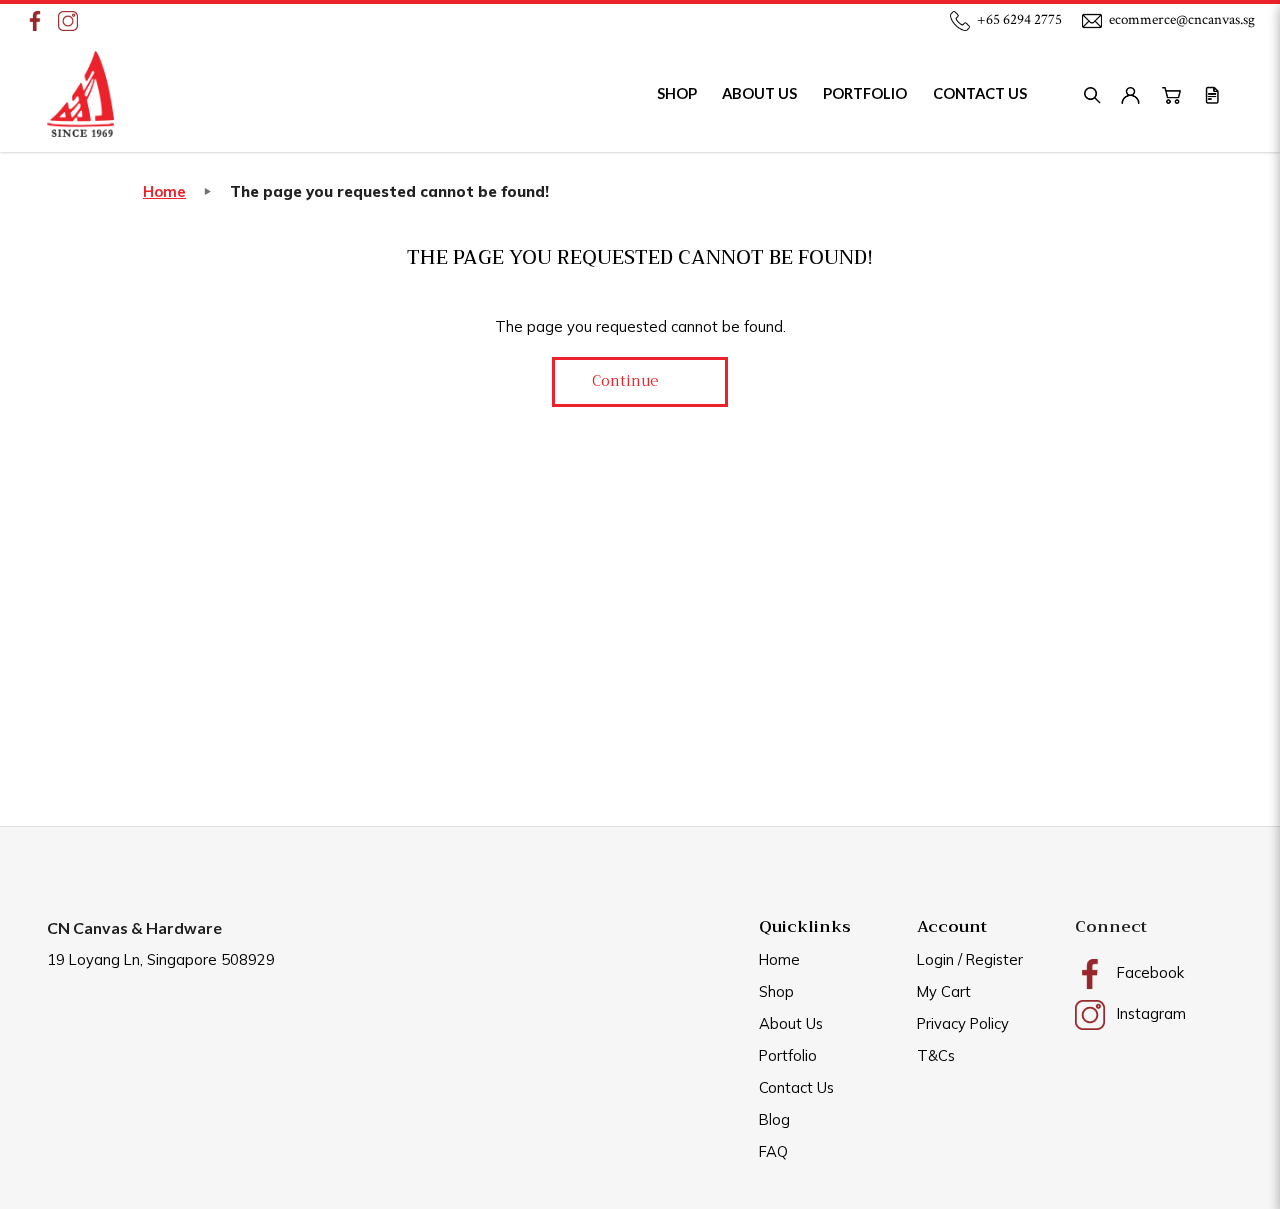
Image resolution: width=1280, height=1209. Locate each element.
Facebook (1148, 972)
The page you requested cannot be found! (389, 191)
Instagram (1149, 1013)
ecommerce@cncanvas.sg (1182, 19)
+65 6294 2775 (1019, 19)
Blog (774, 1119)
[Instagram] (69, 20)
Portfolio (788, 1055)
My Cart (944, 991)
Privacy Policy (963, 1023)
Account (952, 927)
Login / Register (970, 959)
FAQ (773, 1151)
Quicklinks (805, 927)
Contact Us (796, 1087)
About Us (791, 1023)
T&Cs (936, 1055)
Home (164, 191)
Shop (776, 991)
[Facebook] (36, 20)
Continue (625, 381)
